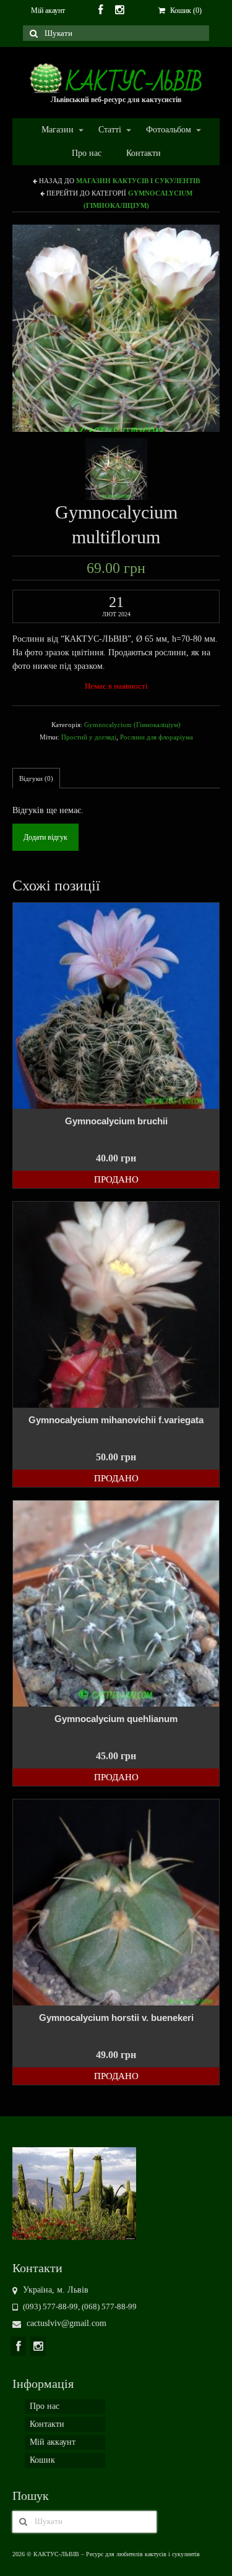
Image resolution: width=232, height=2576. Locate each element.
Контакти (144, 153)
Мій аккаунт (53, 2442)
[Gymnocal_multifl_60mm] (116, 468)
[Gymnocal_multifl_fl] (116, 328)
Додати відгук (45, 837)
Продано (116, 1179)
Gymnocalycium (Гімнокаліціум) (132, 725)
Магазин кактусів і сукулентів (138, 181)
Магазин (51, 130)
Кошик (42, 2460)
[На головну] (74, 2193)
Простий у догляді (89, 737)
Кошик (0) (185, 11)
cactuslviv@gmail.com (65, 2323)
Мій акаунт (48, 11)
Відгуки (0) (36, 778)
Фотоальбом (162, 130)
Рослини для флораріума (157, 737)
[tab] (36, 778)
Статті (104, 130)
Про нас (87, 153)
